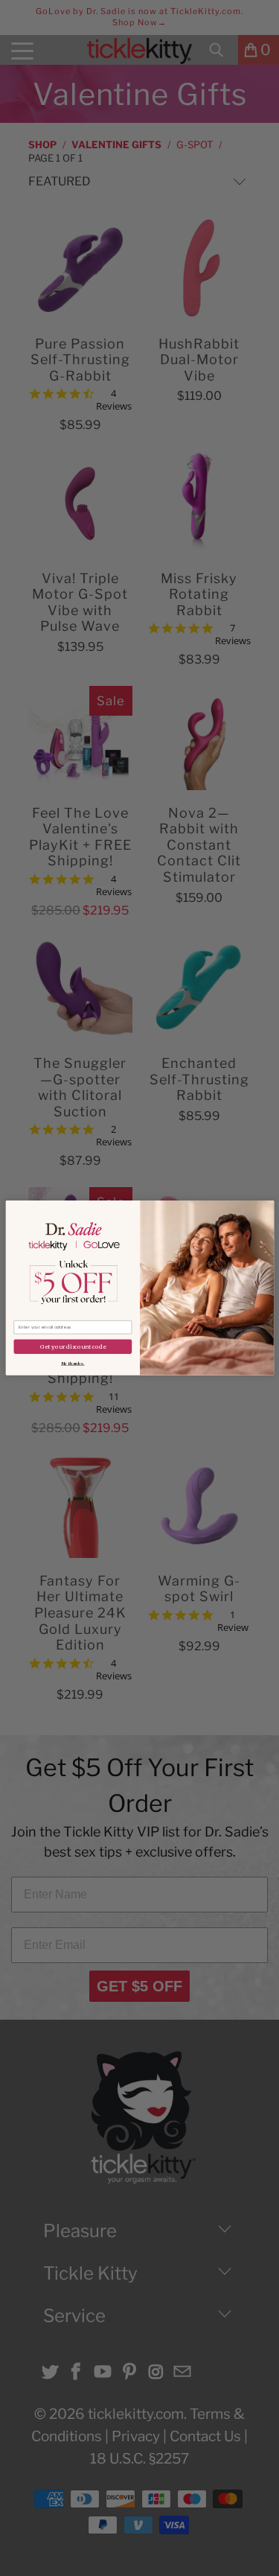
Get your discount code (72, 1346)
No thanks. (73, 1363)
